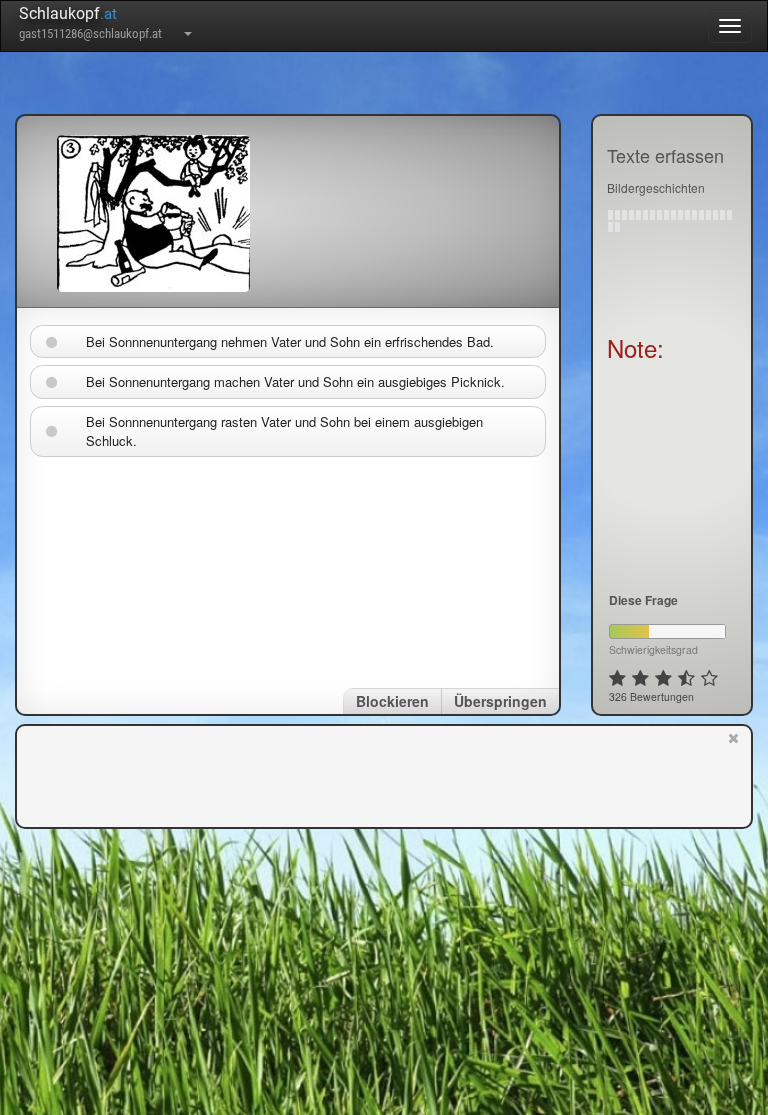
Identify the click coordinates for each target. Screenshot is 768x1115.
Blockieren (392, 701)
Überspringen (500, 701)
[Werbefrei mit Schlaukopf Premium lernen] (733, 775)
